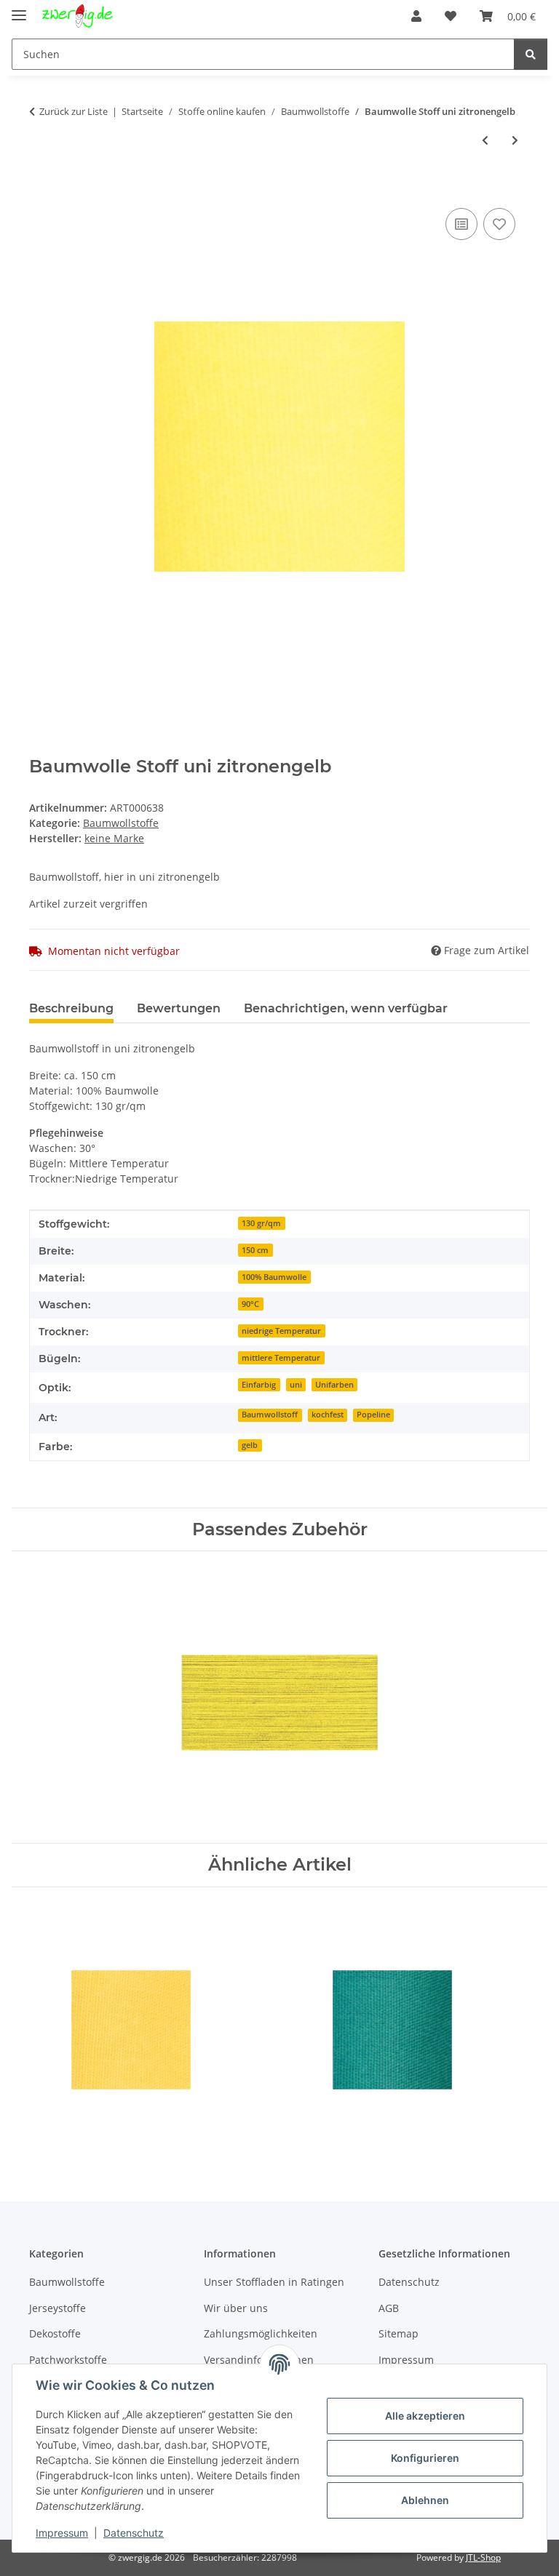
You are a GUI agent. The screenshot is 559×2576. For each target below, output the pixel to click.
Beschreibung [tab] (71, 1008)
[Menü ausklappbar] (19, 9)
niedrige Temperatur (281, 1331)
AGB (389, 2308)
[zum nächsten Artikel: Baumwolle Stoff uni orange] (515, 140)
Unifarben (334, 1385)
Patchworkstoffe (68, 2360)
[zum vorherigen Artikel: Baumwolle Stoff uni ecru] (485, 140)
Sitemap (399, 2333)
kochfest (328, 1415)
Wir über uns (236, 2308)
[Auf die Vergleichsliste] (461, 224)
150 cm (255, 1250)
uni (296, 1385)
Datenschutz (134, 2533)
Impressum (62, 2533)
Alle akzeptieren (425, 2416)
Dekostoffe (55, 2333)
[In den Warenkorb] (41, 188)
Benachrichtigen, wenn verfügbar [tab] (346, 1008)
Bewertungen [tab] (179, 1008)
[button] (416, 16)
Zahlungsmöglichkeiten (261, 2333)
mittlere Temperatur (281, 1358)
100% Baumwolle (274, 1277)
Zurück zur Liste (74, 111)
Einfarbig (259, 1385)
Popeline (373, 1415)
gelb (250, 1445)
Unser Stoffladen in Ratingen (274, 2282)
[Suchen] (531, 54)
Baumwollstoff (270, 1415)
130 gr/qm (261, 1223)
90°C (250, 1304)
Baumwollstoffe (121, 823)
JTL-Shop (483, 2557)
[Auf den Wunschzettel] (499, 224)
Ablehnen (425, 2500)
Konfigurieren (425, 2458)
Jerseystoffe (58, 2308)
